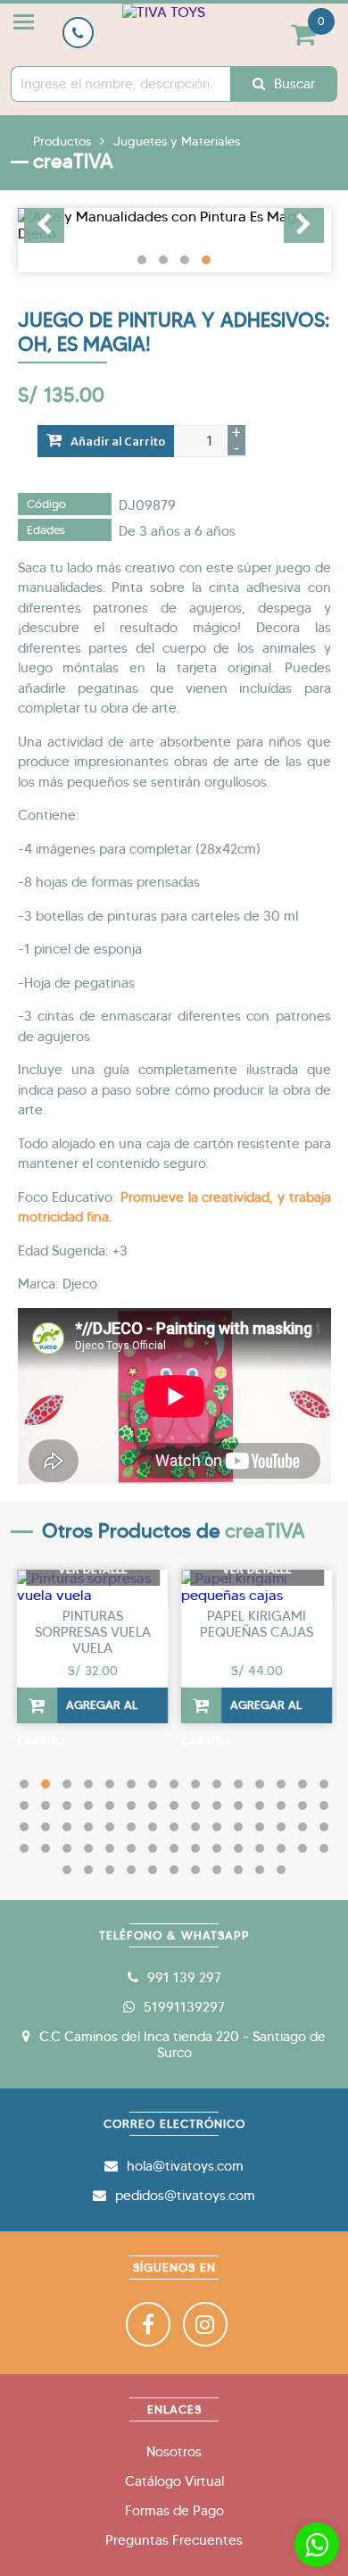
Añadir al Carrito (118, 442)
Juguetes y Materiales (177, 141)
